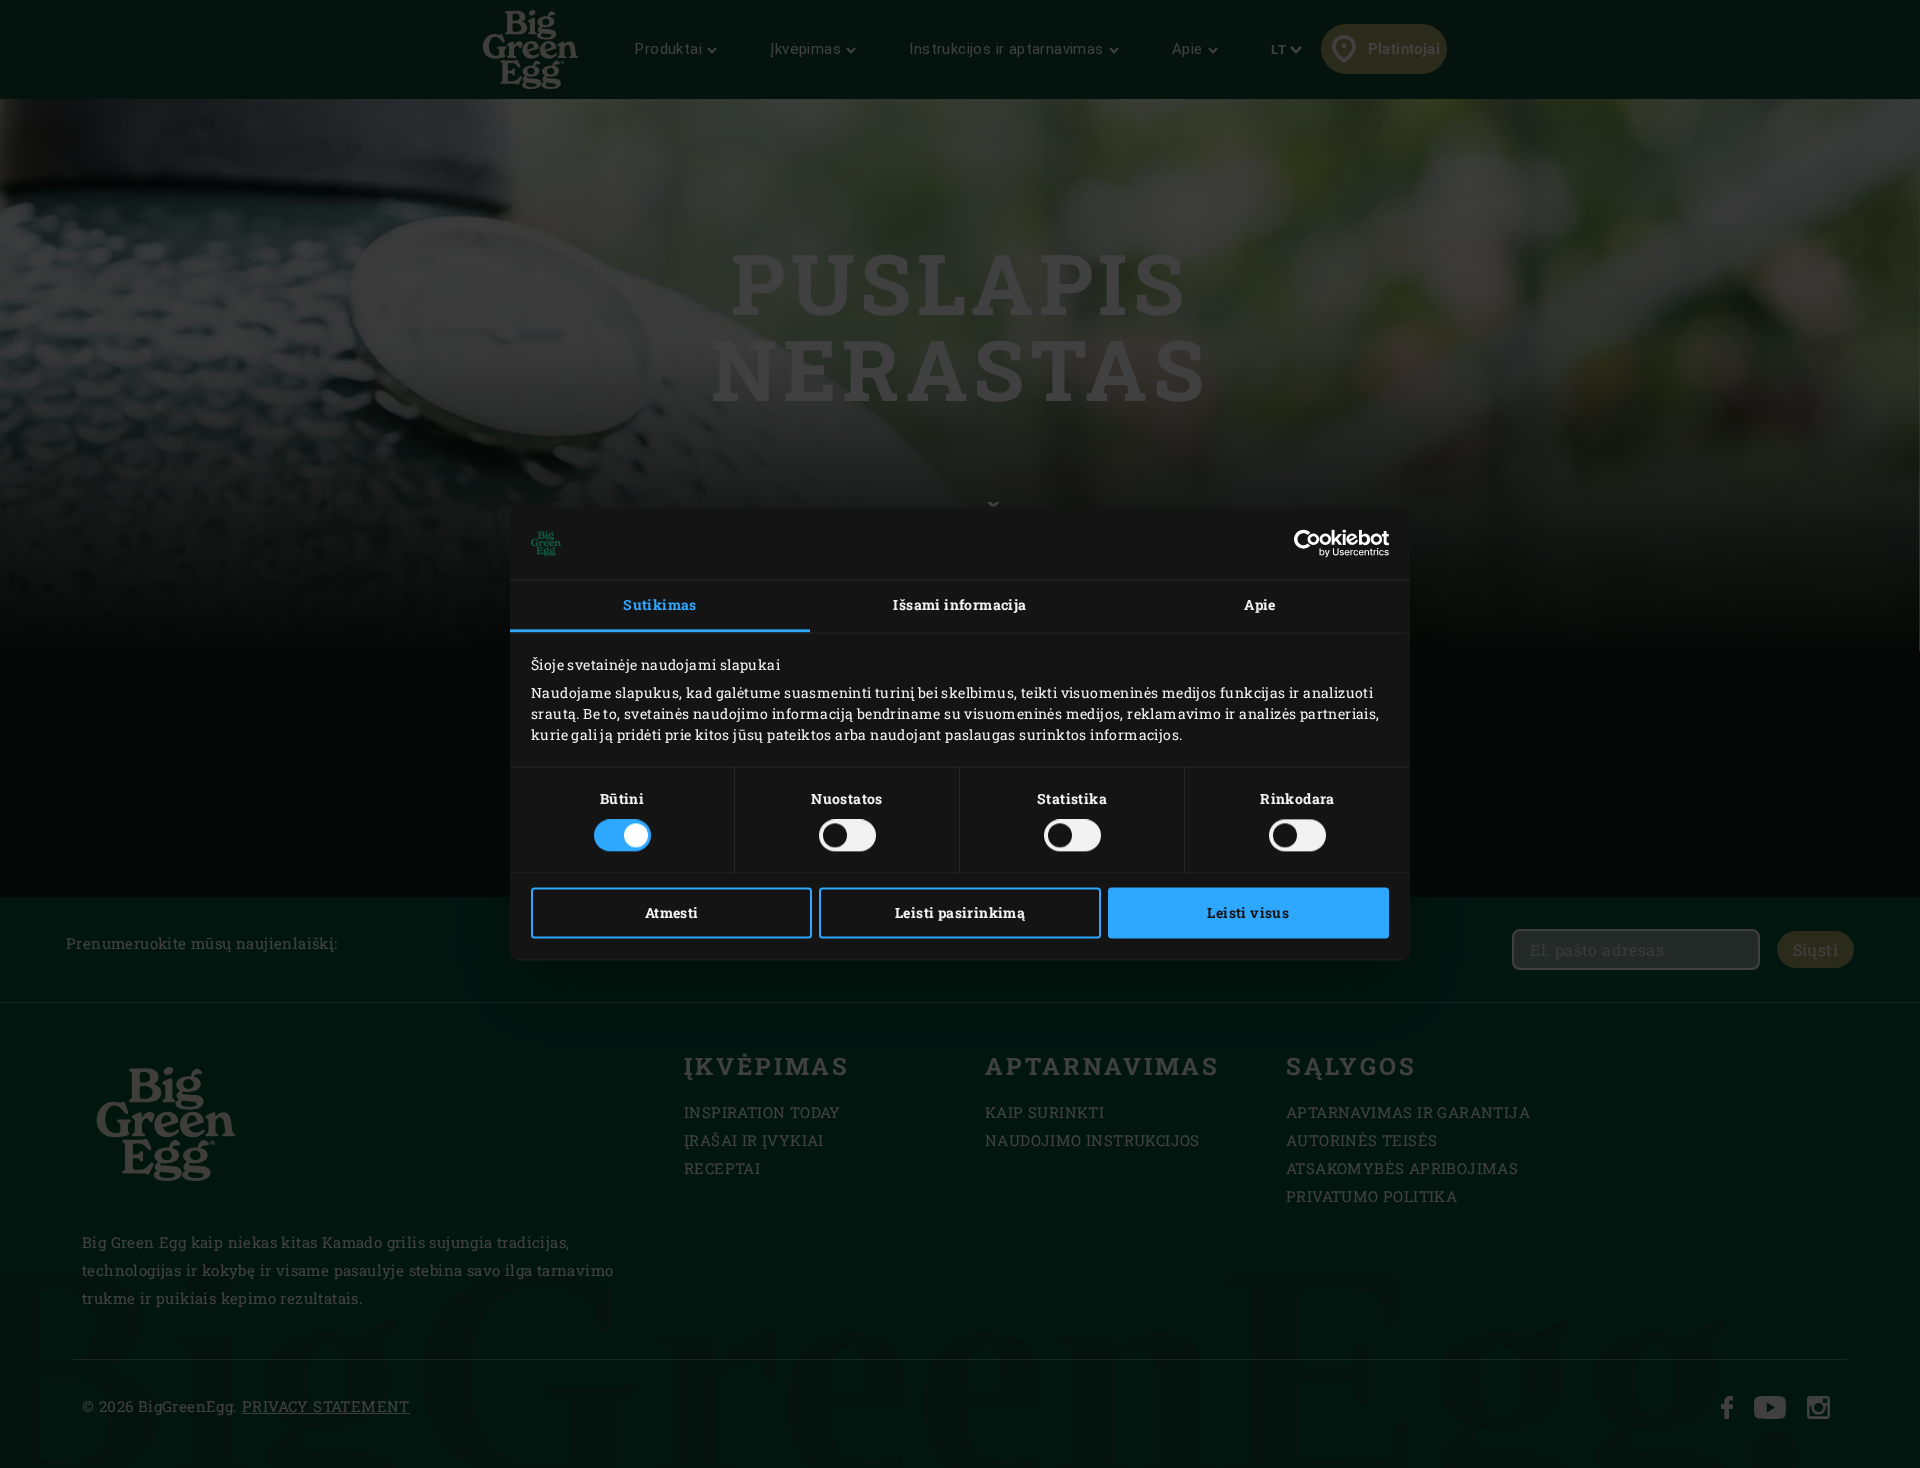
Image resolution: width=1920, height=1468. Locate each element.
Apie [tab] (1260, 604)
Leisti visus (1248, 913)
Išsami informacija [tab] (959, 604)
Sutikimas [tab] (660, 604)
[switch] (847, 836)
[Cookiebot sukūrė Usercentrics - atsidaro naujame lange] (1301, 543)
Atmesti (672, 913)
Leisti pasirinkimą (960, 913)
